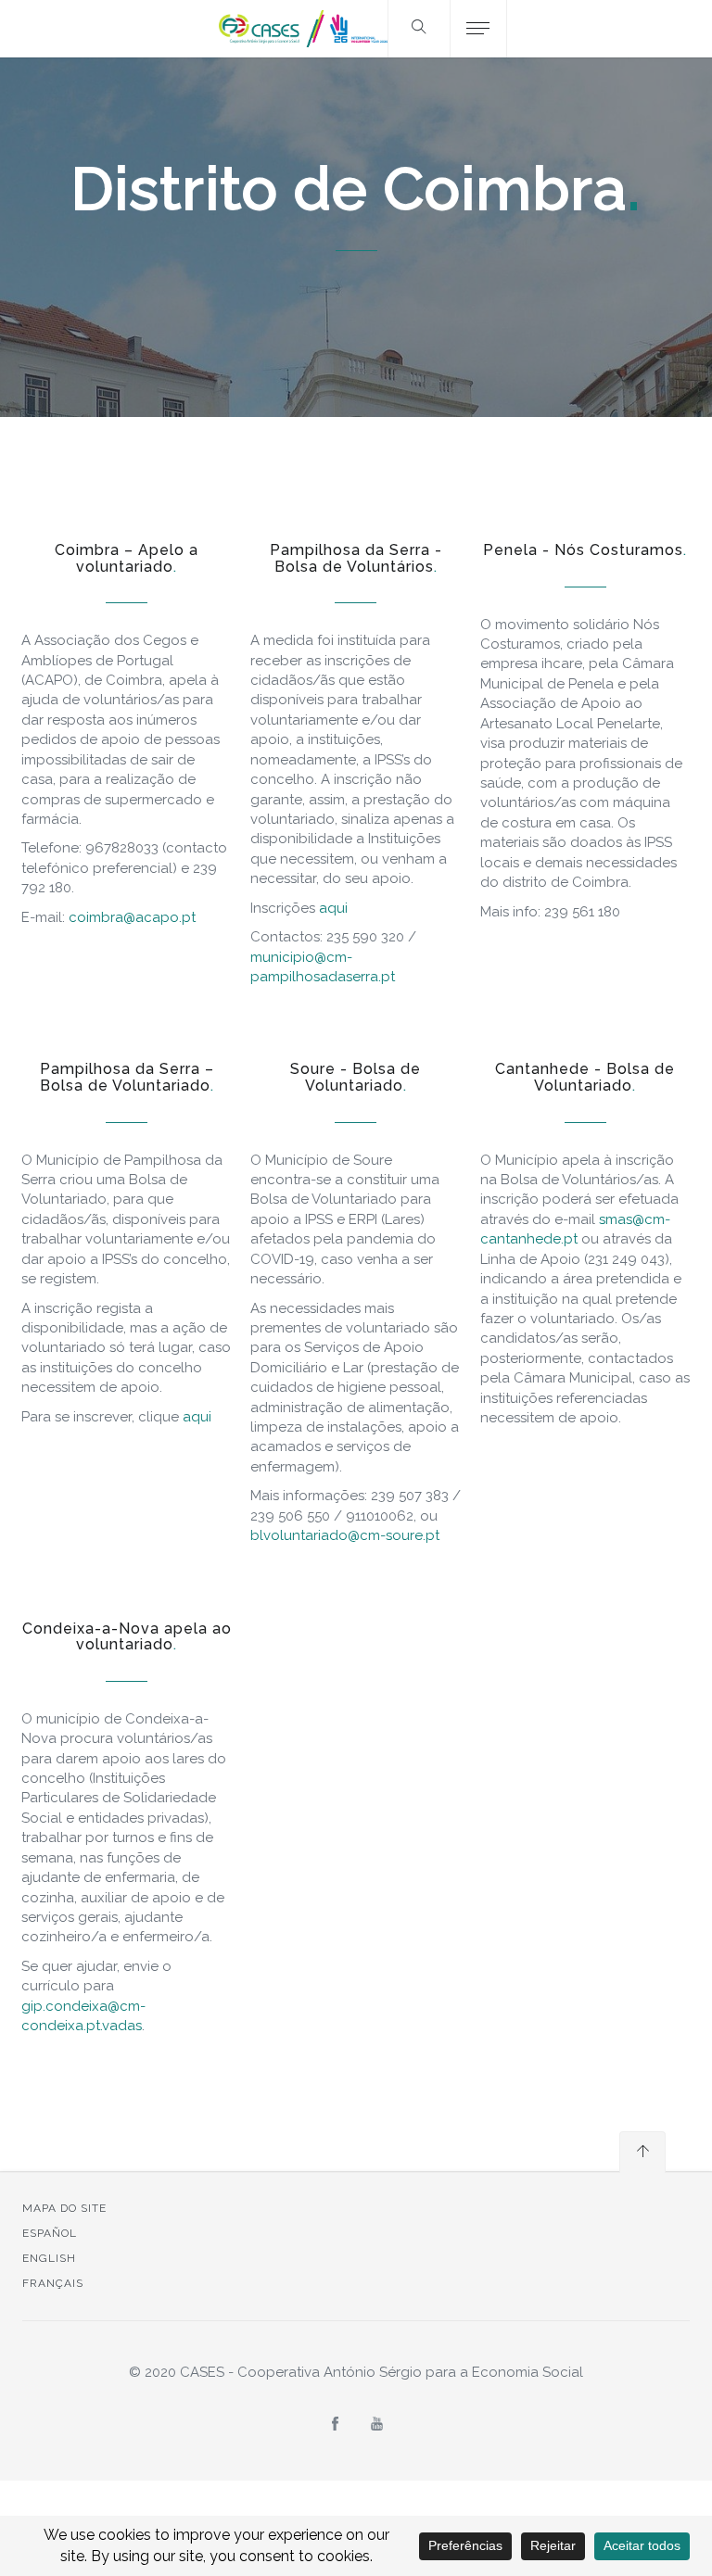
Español (50, 2233)
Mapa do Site (64, 2208)
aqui (333, 908)
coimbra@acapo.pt (132, 917)
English (49, 2258)
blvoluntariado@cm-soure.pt (345, 1535)
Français (53, 2283)
